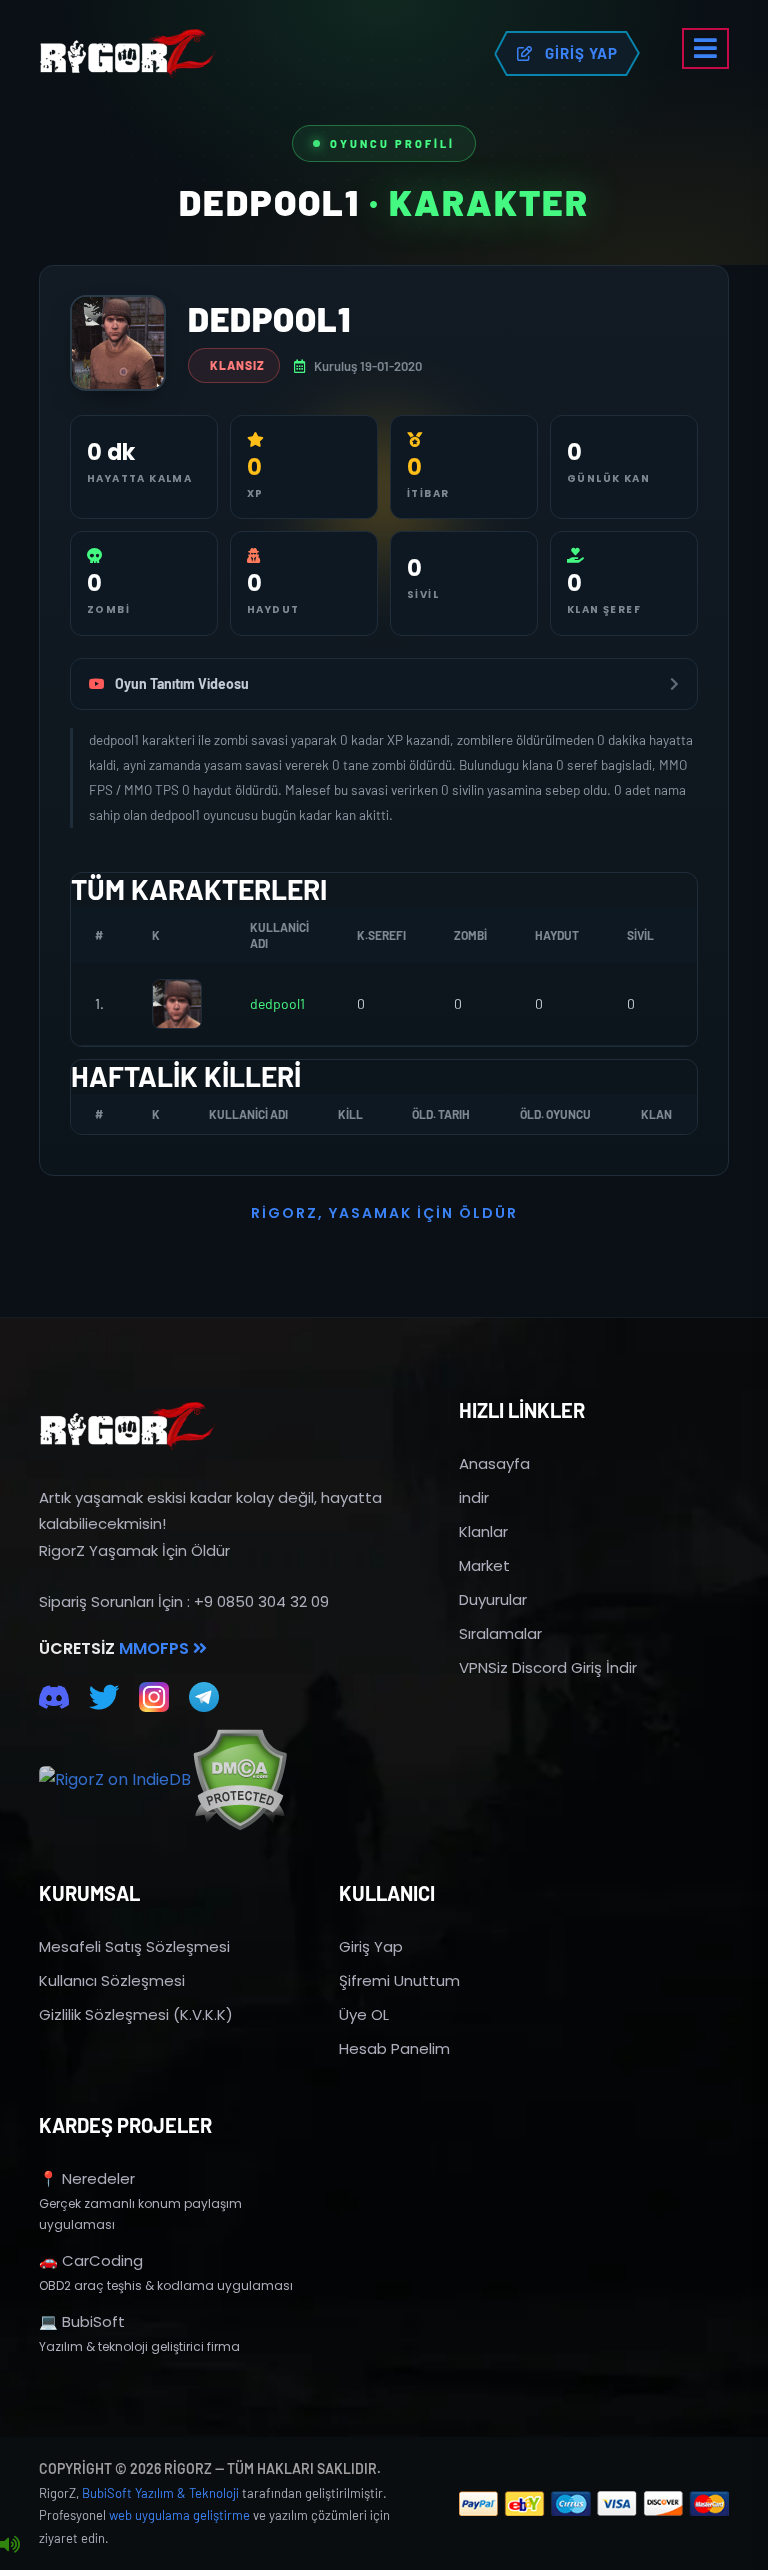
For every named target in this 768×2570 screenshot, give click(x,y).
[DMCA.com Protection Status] (239, 1779)
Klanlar (483, 1531)
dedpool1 (277, 1003)
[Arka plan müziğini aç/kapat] (10, 2545)
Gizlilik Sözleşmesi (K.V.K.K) (136, 2014)
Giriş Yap (371, 1946)
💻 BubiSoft (82, 2321)
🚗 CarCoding (91, 2260)
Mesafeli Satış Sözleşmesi (134, 1946)
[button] (705, 48)
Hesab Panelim (394, 2048)
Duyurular (493, 1599)
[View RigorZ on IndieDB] (115, 1780)
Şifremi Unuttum (399, 1980)
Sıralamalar (500, 1633)
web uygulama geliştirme (179, 2515)
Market (484, 1565)
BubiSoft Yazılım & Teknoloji (160, 2493)
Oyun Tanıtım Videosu (182, 683)
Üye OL (364, 2014)
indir (474, 1497)
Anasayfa (494, 1463)
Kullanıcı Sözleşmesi (112, 1980)
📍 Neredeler (87, 2178)
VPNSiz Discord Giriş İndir (548, 1667)
